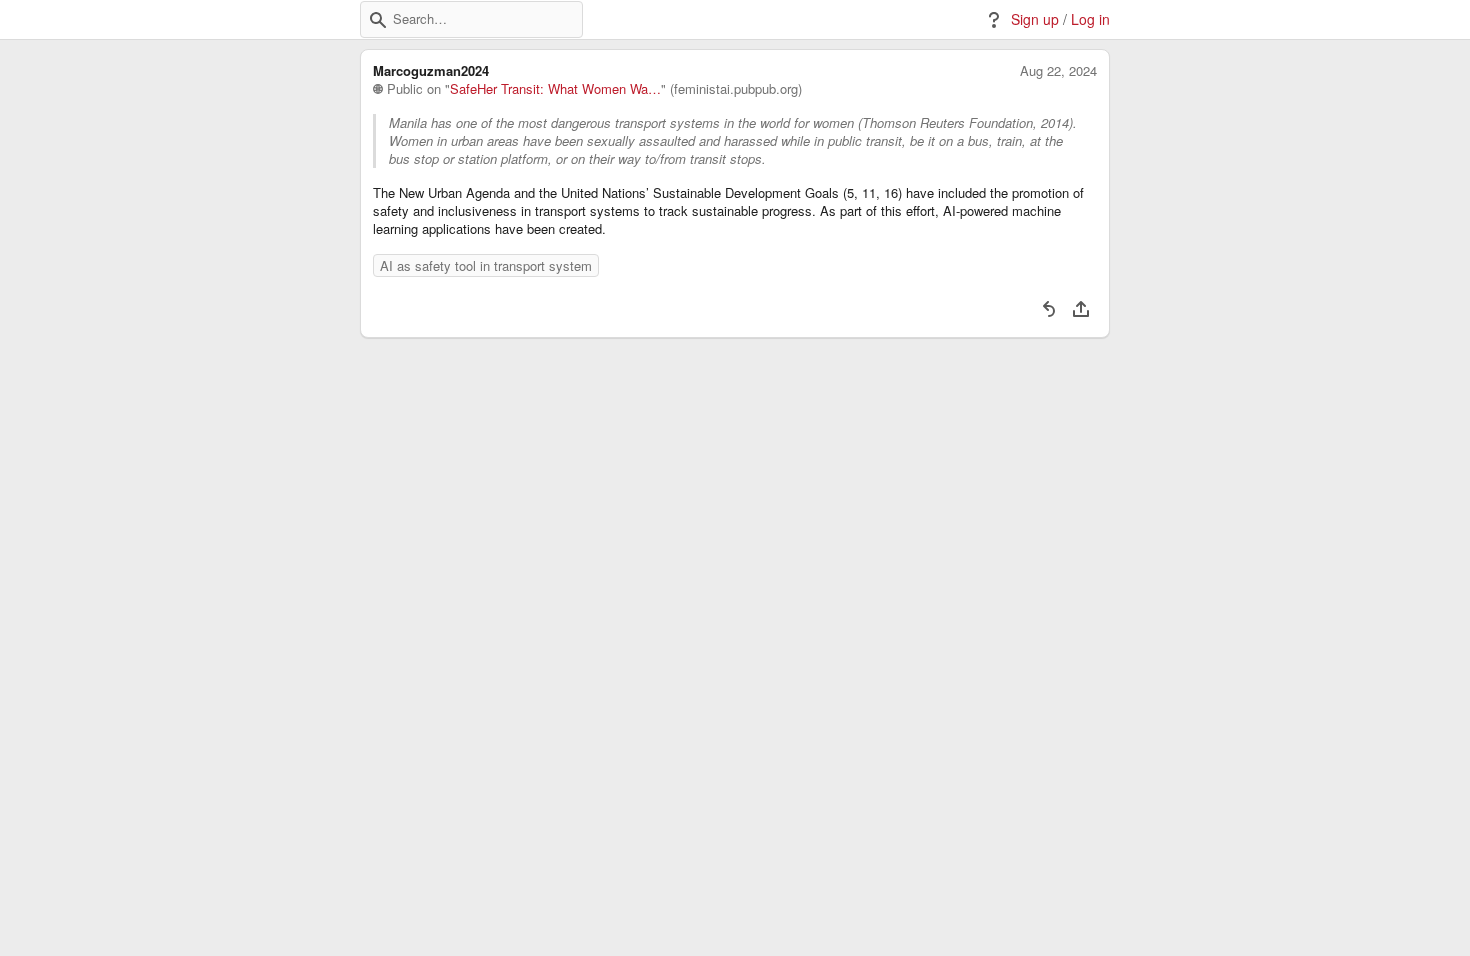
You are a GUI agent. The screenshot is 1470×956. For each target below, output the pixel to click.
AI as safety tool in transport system (486, 265)
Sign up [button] (1035, 19)
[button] (378, 20)
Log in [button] (1090, 19)
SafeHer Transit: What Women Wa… (555, 89)
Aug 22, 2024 (1058, 71)
